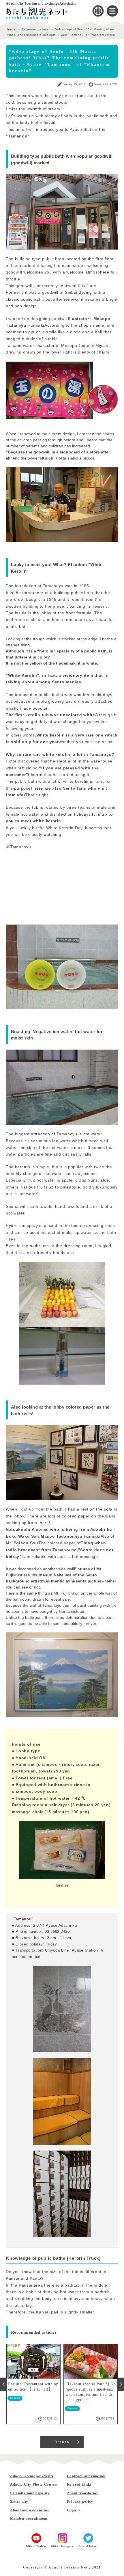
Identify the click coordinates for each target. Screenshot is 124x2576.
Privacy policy (80, 2501)
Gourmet (15, 2408)
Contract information (86, 2476)
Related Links (79, 2484)
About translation (83, 2493)
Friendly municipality (30, 2493)
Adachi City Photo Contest (34, 2484)
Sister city (19, 2501)
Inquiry (74, 2510)
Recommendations (35, 29)
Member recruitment (29, 2518)
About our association (30, 2510)
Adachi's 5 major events (32, 2476)
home (11, 29)
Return (62, 2442)
